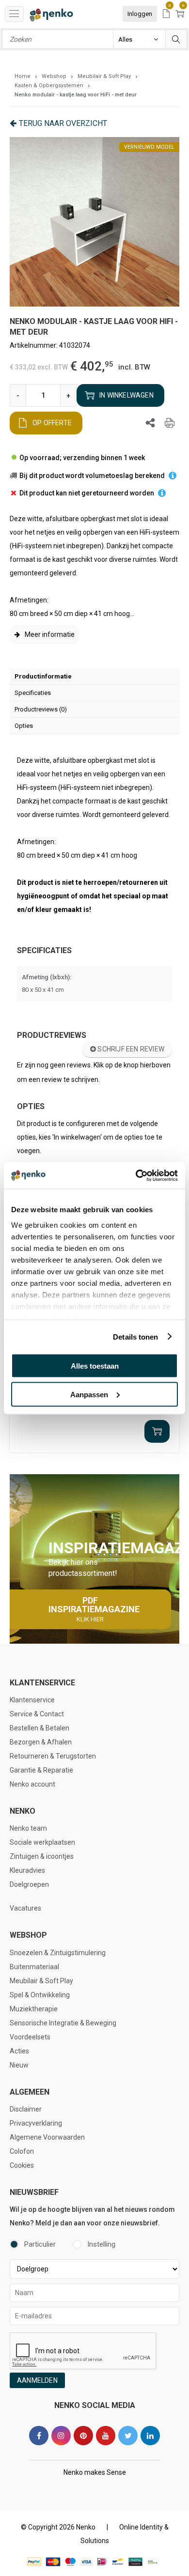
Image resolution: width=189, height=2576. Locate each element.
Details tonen (135, 1336)
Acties (19, 2051)
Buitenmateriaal (34, 1967)
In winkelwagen (126, 395)
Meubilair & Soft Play (41, 1981)
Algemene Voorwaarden (47, 2137)
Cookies (22, 2165)
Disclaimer (26, 2109)
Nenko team (28, 1828)
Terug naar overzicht (63, 123)
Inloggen (140, 14)
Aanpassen (89, 1394)
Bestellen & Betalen (39, 1728)
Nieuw (19, 2065)
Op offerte (52, 423)
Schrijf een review (130, 1049)
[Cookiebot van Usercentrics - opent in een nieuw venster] (136, 1175)
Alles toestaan (95, 1366)
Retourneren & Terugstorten (53, 1756)
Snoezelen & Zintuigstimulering (58, 1953)
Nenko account (32, 1784)
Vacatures (25, 1908)
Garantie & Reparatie (41, 1770)
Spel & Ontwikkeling (40, 1995)
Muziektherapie (34, 2009)
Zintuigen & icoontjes (42, 1856)
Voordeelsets (30, 2037)
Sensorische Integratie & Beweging (63, 2023)
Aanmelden (37, 2380)
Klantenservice (32, 1700)
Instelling (101, 2244)
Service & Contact (37, 1714)
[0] (166, 14)
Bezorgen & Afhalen (41, 1742)
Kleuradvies (27, 1870)
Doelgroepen (29, 1884)
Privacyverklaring (36, 2123)
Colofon (22, 2151)
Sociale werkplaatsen (42, 1842)
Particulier (40, 2244)
